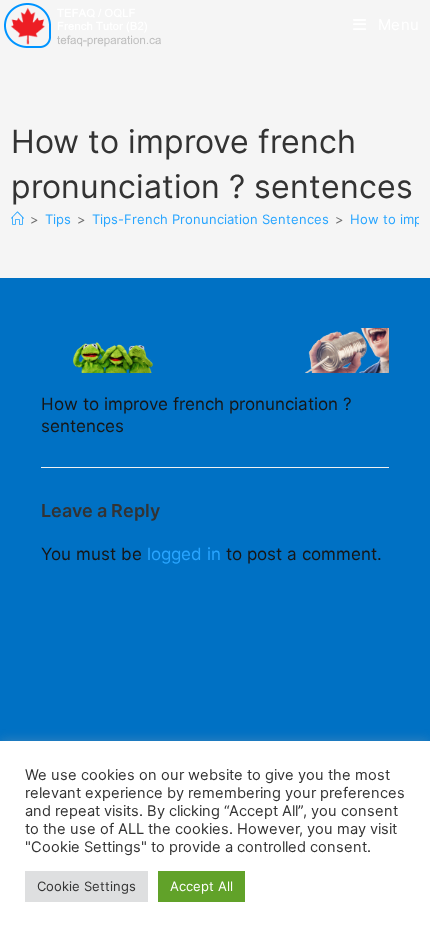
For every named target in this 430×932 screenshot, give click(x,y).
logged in (184, 554)
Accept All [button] (201, 886)
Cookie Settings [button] (86, 886)
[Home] (17, 219)
